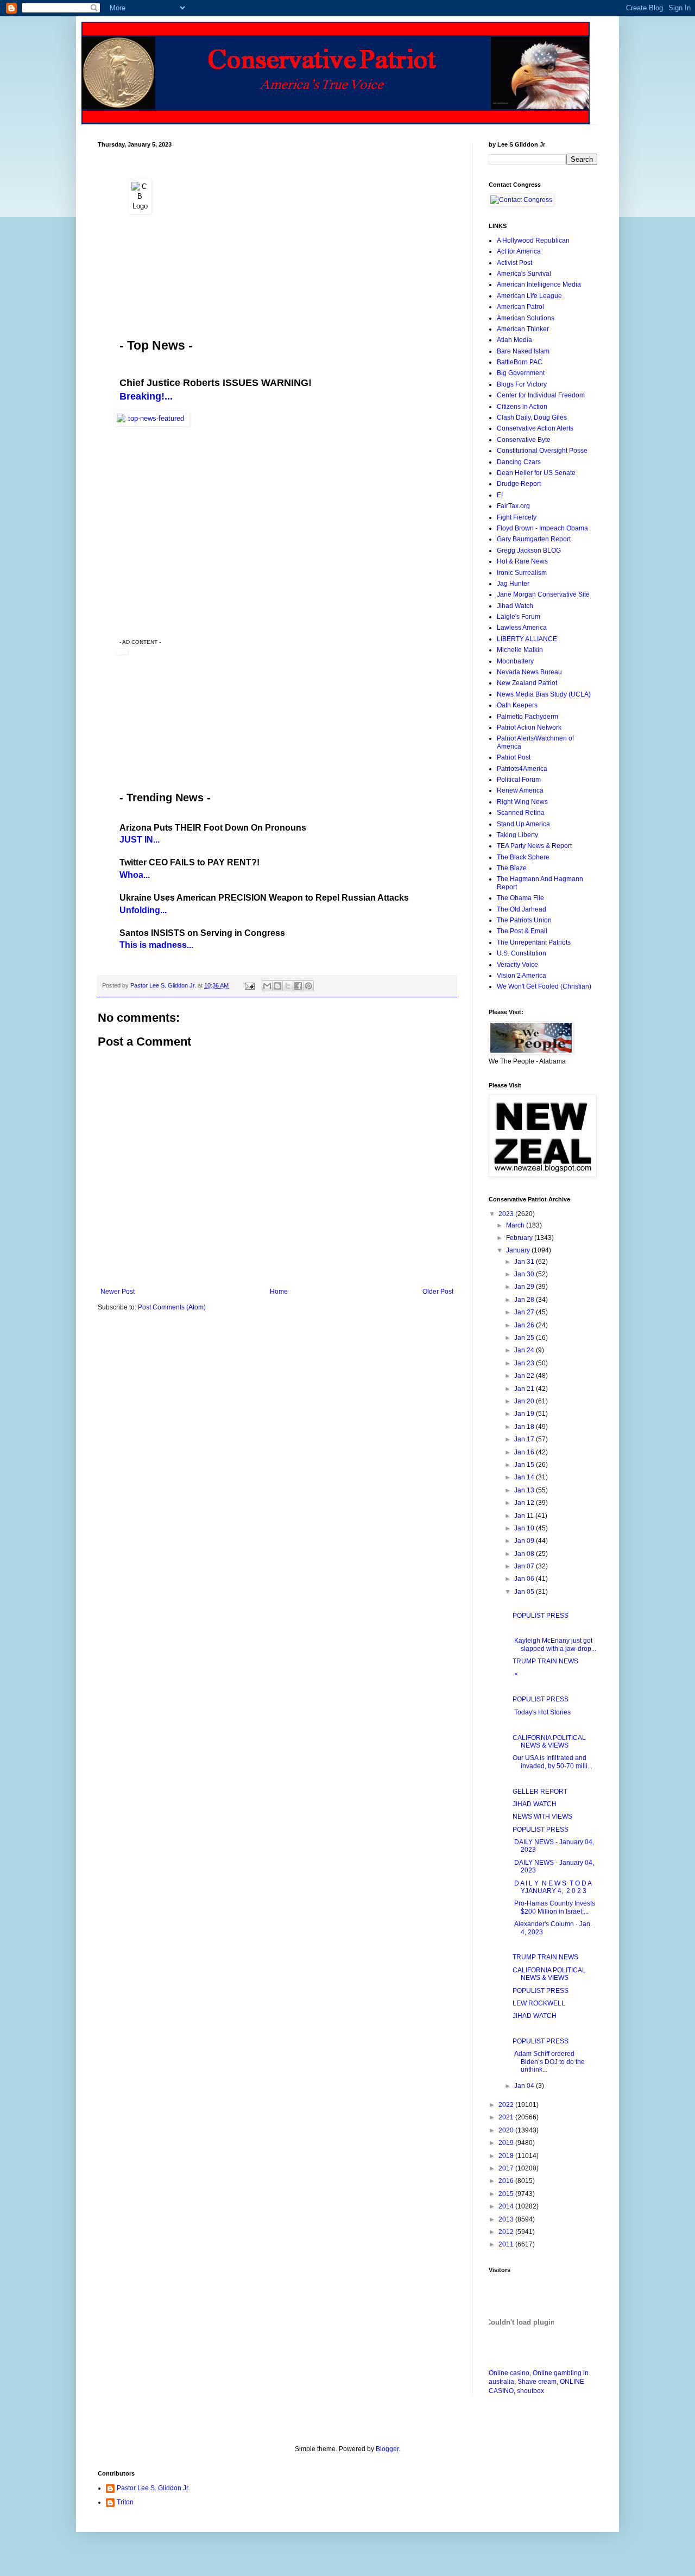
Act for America (519, 251)
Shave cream (537, 2382)
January (519, 1250)
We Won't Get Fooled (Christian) (544, 986)
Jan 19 (525, 1414)
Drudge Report (519, 484)
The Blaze (512, 868)
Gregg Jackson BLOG (529, 550)
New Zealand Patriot (527, 683)
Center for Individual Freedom (541, 395)
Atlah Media (514, 340)
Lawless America (522, 628)
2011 (507, 2244)
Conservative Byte (524, 440)
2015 (507, 2194)
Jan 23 (525, 1363)
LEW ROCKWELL (539, 2003)
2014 (507, 2206)
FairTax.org (513, 506)
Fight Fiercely (517, 517)
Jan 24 (525, 1350)
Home (279, 1292)
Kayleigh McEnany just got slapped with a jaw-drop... (554, 1644)
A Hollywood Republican (533, 240)
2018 (507, 2156)
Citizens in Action (522, 407)
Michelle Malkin (520, 650)
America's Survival (524, 274)
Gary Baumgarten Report (534, 539)
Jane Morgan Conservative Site (543, 594)
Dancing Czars (519, 462)
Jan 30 (525, 1274)
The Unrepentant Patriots (534, 942)
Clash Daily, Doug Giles (532, 417)
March (516, 1225)
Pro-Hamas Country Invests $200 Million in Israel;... (554, 1907)
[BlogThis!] (277, 986)
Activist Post (514, 263)
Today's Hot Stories (542, 1712)
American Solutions (526, 318)
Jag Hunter (513, 584)
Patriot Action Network (529, 727)
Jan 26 (525, 1325)
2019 (507, 2143)
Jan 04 (525, 2086)
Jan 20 (525, 1401)
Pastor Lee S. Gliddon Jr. (153, 2488)
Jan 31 (525, 1262)
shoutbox (530, 2391)
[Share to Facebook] (298, 986)
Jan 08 (525, 1554)
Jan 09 (525, 1541)
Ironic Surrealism (522, 573)
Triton (125, 2502)
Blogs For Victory (522, 384)
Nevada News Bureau (529, 672)
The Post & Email (522, 931)
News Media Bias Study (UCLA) (544, 694)
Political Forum (519, 780)
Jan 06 (525, 1579)
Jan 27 (525, 1312)
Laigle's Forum (519, 617)
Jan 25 (525, 1338)
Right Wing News (522, 802)
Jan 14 (525, 1477)
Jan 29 (525, 1287)
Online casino (509, 2373)
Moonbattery (515, 661)
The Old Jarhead (522, 909)
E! (500, 495)
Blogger (387, 2449)
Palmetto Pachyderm (527, 717)
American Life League (529, 296)
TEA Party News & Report (534, 846)
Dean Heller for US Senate (536, 473)
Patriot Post (514, 757)
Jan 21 (525, 1389)
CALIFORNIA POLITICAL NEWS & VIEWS (549, 1742)
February (520, 1238)
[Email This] (267, 986)
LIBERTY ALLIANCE (527, 639)
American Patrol (520, 307)
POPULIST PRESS (541, 1616)
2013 (507, 2219)
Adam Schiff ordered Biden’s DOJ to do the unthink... (549, 2062)
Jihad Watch (515, 606)
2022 (507, 2105)
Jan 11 (525, 1516)
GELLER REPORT (540, 1792)
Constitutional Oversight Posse (542, 451)
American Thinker (523, 329)
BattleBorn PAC (520, 362)
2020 (507, 2130)
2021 (507, 2117)
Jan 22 (525, 1376)
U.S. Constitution (522, 953)
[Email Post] (249, 985)
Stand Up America (523, 824)
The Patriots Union (524, 920)
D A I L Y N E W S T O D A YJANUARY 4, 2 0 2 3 (552, 1887)
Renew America (520, 790)
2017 (507, 2168)
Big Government (521, 373)
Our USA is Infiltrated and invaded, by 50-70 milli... (552, 1762)
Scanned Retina (521, 813)
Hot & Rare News (522, 561)
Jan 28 (525, 1300)
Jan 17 (525, 1439)
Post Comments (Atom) (172, 1307)
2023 (507, 1214)
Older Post (438, 1292)
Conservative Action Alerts (535, 428)
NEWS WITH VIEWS (542, 1817)
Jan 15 (525, 1465)
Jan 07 (525, 1566)
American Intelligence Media (539, 284)
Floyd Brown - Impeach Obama (542, 528)
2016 (507, 2181)
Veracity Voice (517, 965)
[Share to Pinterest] (308, 986)
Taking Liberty (517, 835)
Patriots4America (522, 769)
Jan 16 (525, 1452)
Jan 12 (525, 1503)
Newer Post (118, 1292)
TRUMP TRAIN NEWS (545, 1661)
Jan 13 (525, 1490)
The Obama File (520, 898)
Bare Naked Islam (523, 351)
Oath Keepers (517, 705)
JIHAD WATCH (535, 1804)
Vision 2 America (522, 976)
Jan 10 (525, 1528)
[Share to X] (288, 986)
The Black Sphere (523, 857)
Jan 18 (525, 1427)
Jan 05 (525, 1592)
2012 (507, 2232)
